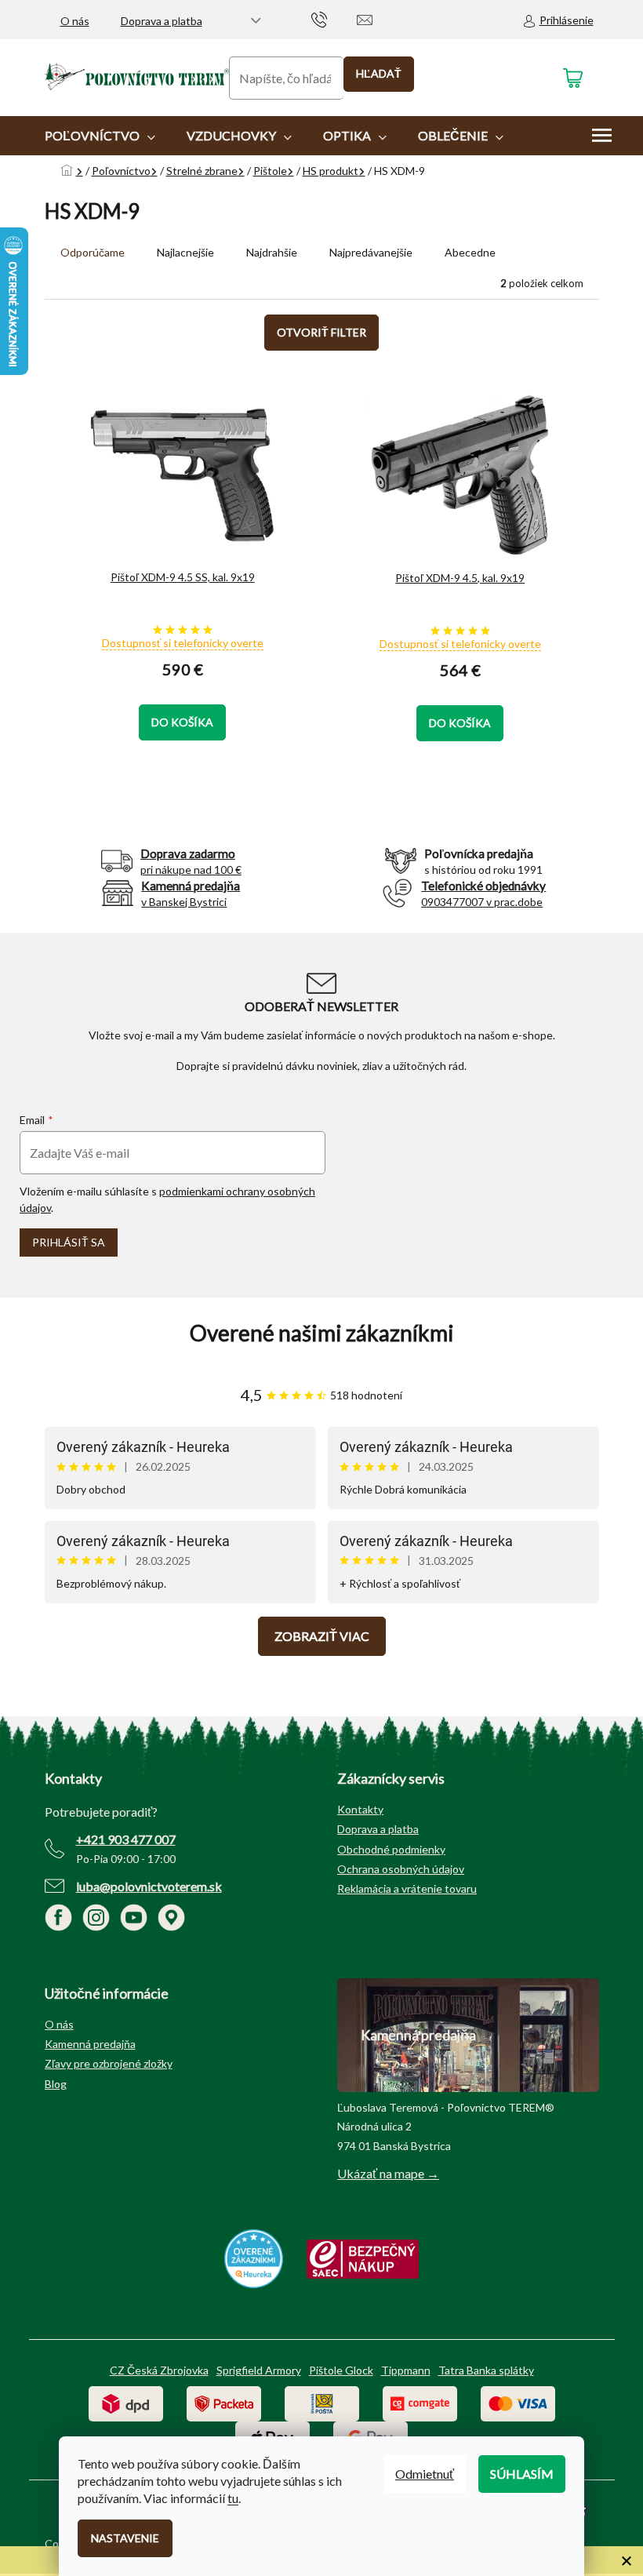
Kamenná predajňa (90, 2044)
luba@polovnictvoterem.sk (149, 1886)
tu (233, 2498)
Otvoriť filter (321, 332)
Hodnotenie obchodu (322, 1333)
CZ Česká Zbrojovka (159, 2370)
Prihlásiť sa (69, 1242)
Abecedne (470, 252)
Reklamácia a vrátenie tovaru (407, 1888)
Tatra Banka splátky (486, 2370)
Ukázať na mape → (388, 2173)
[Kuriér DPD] (126, 2402)
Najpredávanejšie (371, 252)
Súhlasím (522, 2474)
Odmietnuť (425, 2474)
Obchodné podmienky (391, 1849)
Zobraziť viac (322, 1636)
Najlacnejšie (185, 252)
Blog (56, 2084)
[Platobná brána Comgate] (420, 2402)
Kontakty (360, 1809)
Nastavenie (125, 2538)
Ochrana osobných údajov (401, 1869)
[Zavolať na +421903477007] (334, 18)
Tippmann (406, 2370)
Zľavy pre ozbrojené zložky (109, 2063)
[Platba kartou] (518, 2402)
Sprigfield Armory (259, 2370)
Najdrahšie (272, 252)
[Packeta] (224, 2402)
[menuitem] (100, 136)
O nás (75, 21)
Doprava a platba (162, 21)
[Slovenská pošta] (322, 2402)
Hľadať (379, 73)
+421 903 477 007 (126, 1839)
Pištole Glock (341, 2370)
